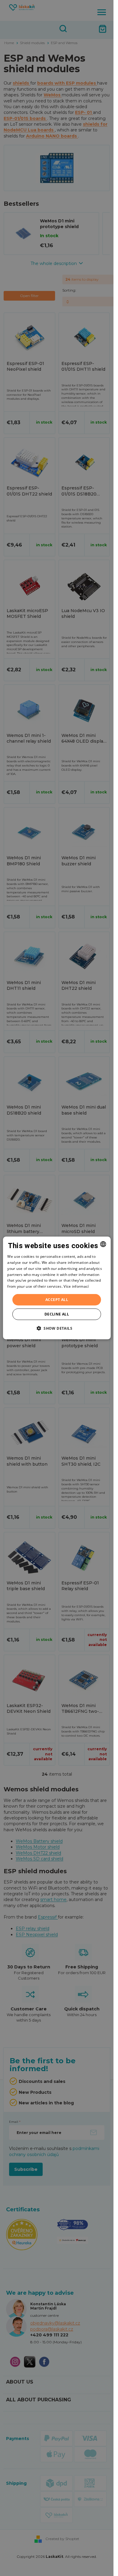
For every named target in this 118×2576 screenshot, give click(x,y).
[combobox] (103, 1244)
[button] (57, 1328)
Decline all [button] (57, 1314)
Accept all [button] (57, 1300)
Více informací (76, 1286)
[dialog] (57, 1288)
